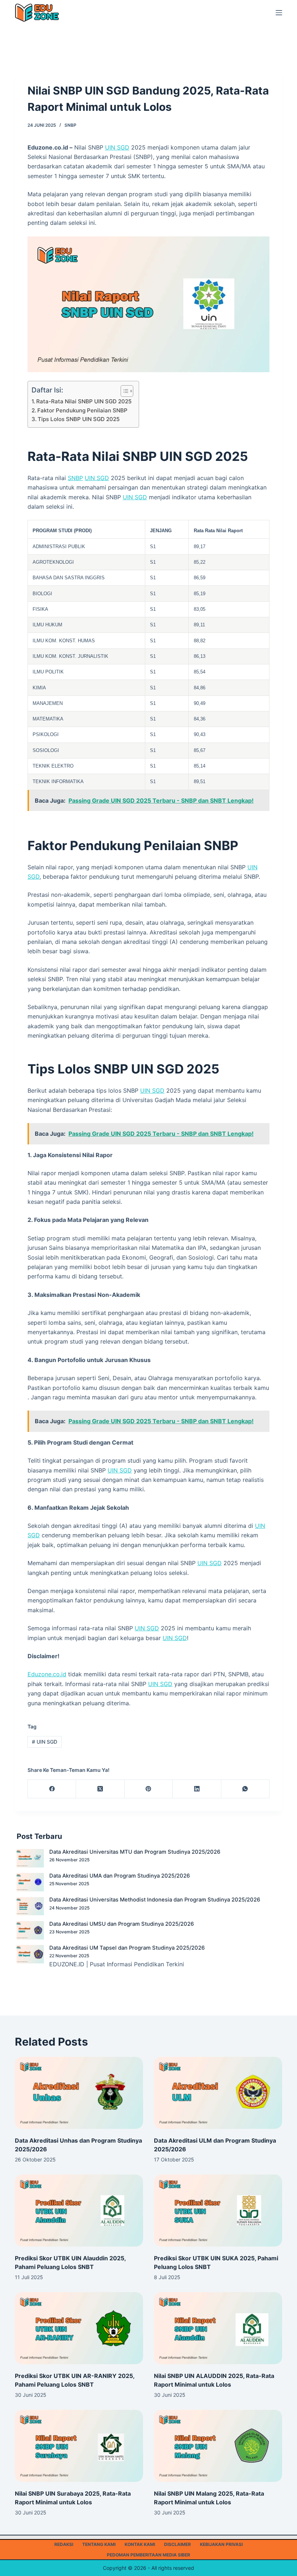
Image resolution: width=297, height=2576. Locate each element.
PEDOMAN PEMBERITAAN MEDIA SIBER (148, 2555)
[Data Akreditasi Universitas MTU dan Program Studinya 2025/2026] (30, 1858)
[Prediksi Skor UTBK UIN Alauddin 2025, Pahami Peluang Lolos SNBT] (79, 2211)
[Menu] (279, 13)
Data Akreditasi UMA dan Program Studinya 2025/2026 (120, 1876)
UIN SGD (117, 147)
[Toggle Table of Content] (123, 391)
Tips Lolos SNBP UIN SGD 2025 (79, 419)
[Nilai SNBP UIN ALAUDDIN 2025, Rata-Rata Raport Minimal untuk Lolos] (218, 2328)
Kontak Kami (140, 2544)
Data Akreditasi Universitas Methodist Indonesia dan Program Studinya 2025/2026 (155, 1900)
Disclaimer (177, 2544)
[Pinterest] (149, 1789)
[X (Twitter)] (100, 1789)
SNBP (70, 125)
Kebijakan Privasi (221, 2544)
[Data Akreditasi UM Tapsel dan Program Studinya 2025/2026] (30, 1954)
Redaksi (64, 2544)
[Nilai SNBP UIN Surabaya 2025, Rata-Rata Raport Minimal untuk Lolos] (79, 2446)
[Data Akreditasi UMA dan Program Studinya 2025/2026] (30, 1882)
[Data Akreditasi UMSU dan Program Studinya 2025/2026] (30, 1930)
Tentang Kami (99, 2544)
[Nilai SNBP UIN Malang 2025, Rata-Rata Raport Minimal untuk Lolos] (218, 2446)
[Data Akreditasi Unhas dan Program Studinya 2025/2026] (79, 2093)
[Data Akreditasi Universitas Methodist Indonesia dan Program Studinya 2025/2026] (30, 1906)
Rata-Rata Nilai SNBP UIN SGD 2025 (84, 401)
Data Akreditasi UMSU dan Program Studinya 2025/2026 (122, 1924)
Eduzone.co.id (47, 1674)
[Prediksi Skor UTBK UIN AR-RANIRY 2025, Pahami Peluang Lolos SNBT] (79, 2328)
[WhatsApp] (245, 1789)
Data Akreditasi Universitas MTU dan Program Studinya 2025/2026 (135, 1852)
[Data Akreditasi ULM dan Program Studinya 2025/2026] (218, 2093)
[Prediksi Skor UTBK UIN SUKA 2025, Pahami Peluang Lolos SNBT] (218, 2211)
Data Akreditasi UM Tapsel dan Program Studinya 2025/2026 (127, 1948)
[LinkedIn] (197, 1789)
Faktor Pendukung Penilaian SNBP (82, 410)
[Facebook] (52, 1789)
